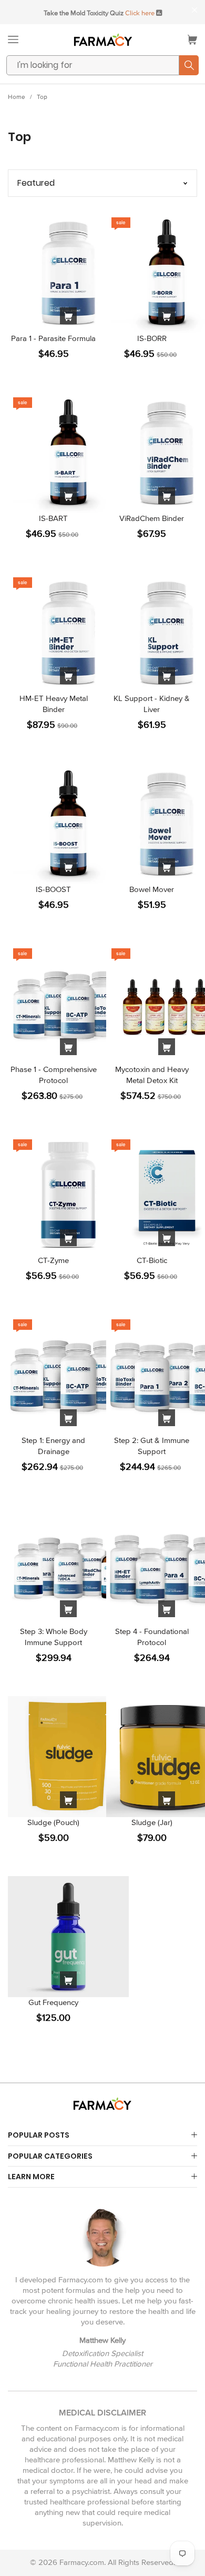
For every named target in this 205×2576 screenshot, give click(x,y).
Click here (140, 13)
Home (17, 97)
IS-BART (53, 518)
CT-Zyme (53, 1260)
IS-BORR (152, 338)
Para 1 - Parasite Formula (53, 338)
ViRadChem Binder (152, 518)
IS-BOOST (53, 889)
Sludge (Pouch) (53, 1822)
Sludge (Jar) (152, 1822)
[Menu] (13, 39)
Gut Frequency (53, 2002)
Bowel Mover (152, 889)
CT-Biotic (152, 1260)
